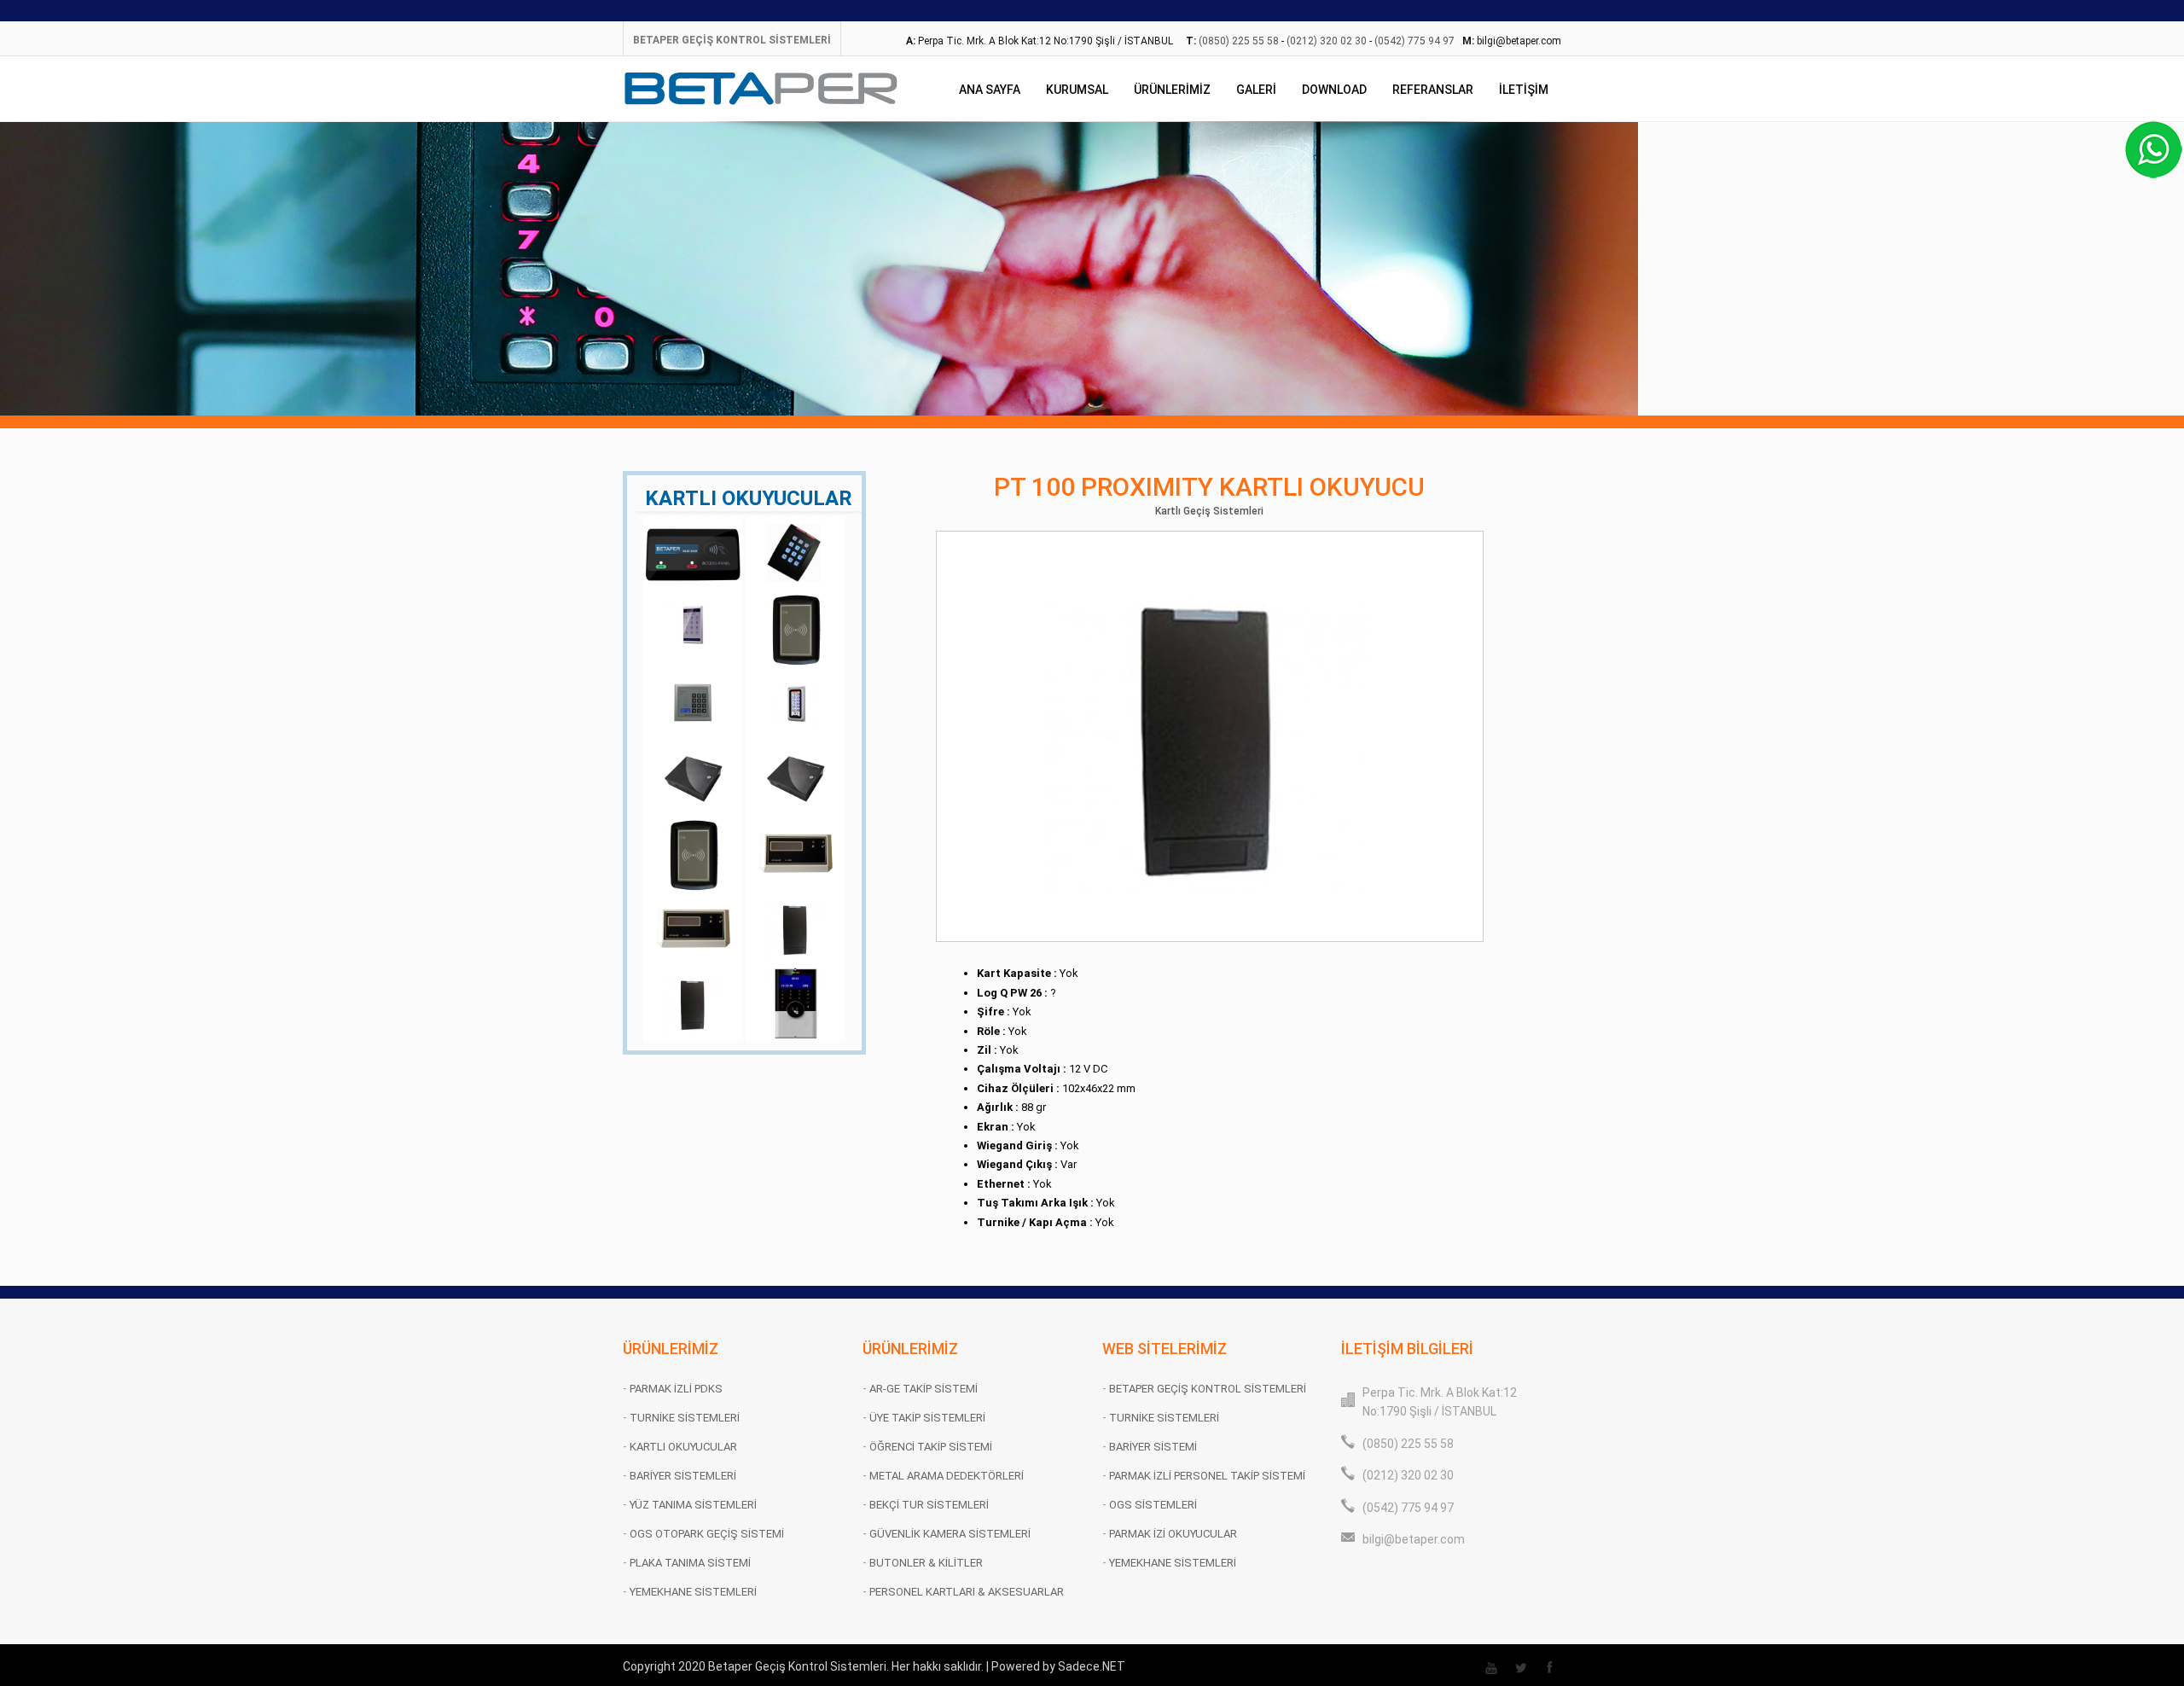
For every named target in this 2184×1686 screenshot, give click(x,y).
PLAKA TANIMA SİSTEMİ (690, 1563)
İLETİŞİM (1524, 90)
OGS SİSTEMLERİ (1153, 1505)
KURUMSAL (1077, 90)
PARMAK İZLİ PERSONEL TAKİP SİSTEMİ (1207, 1476)
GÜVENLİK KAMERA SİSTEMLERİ (950, 1534)
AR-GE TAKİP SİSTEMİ (924, 1389)
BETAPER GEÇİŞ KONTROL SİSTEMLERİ (732, 40)
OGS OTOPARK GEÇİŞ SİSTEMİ (707, 1534)
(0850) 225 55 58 (1239, 41)
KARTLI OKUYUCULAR (683, 1447)
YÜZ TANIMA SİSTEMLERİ (693, 1505)
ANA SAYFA (990, 90)
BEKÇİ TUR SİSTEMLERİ (929, 1505)
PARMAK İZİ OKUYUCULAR (1173, 1534)
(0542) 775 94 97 (1414, 41)
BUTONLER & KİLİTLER (926, 1563)
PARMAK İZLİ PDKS (676, 1389)
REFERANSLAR (1433, 90)
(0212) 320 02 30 (1327, 41)
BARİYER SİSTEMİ (1153, 1447)
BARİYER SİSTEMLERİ (683, 1476)
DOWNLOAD (1334, 90)
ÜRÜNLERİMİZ (1172, 90)
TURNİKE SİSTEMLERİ (685, 1418)
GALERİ (1256, 90)
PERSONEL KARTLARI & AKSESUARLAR (967, 1592)
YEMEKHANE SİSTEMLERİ (693, 1592)
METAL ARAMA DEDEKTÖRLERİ (947, 1476)
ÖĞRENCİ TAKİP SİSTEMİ (931, 1447)
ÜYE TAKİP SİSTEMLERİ (927, 1418)
